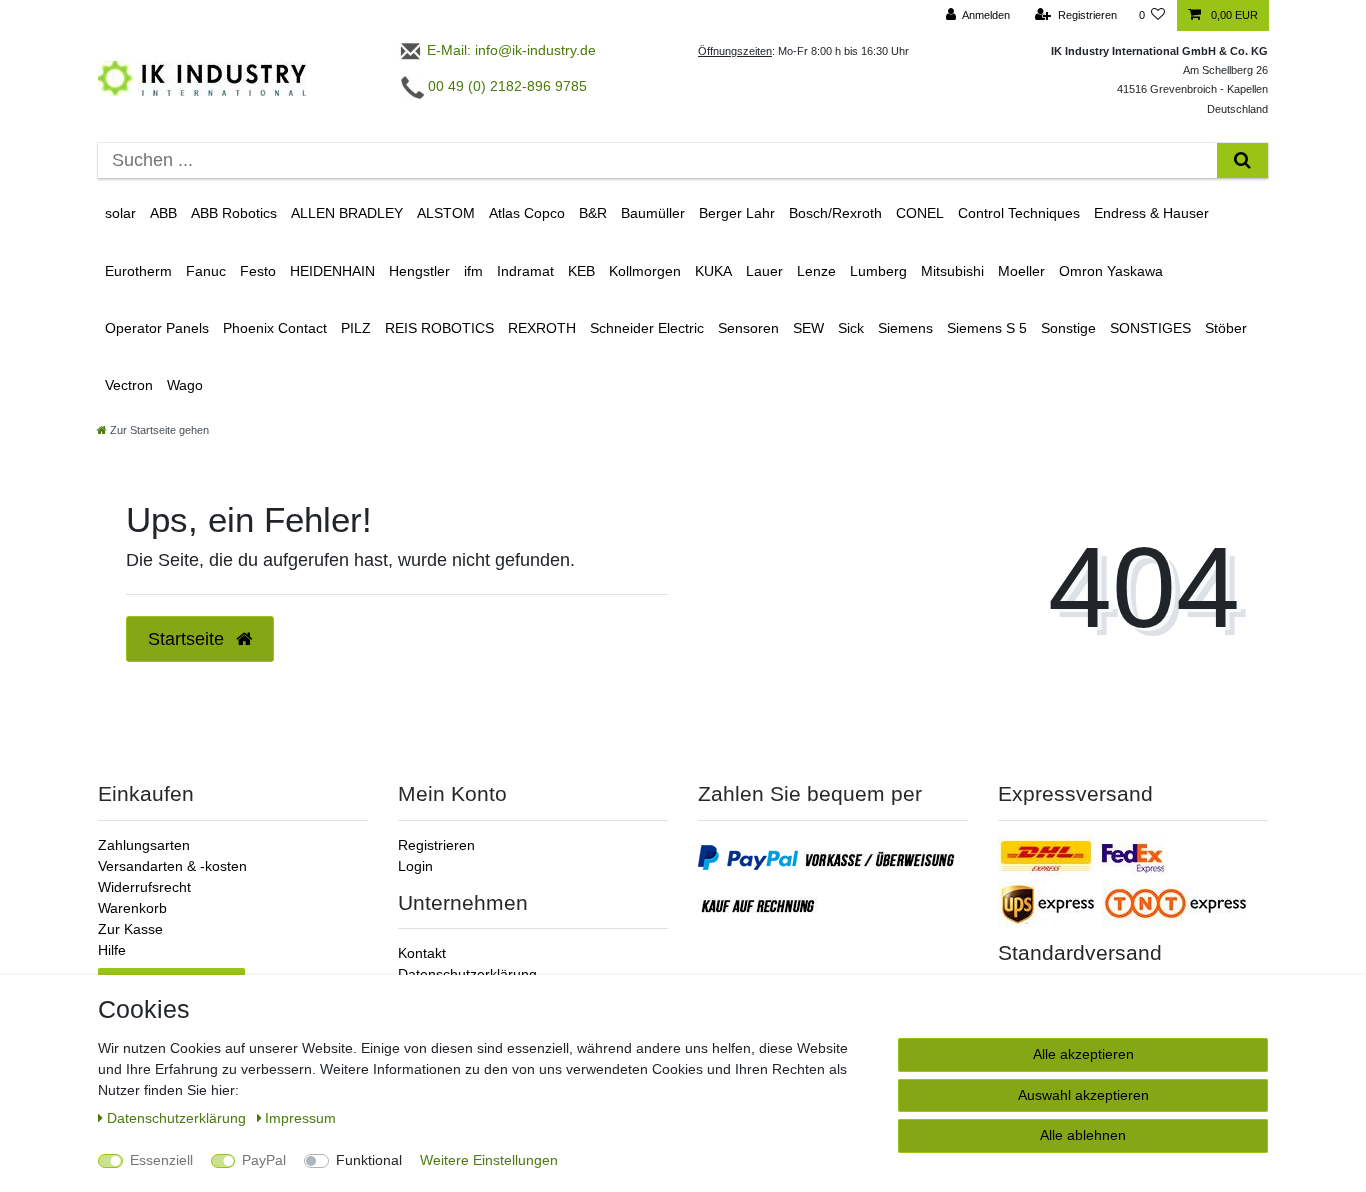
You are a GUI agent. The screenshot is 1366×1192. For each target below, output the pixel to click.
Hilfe (112, 950)
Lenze (816, 271)
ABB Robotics (234, 213)
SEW (808, 328)
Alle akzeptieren (1083, 1054)
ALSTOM (446, 213)
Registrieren (436, 845)
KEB (581, 271)
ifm (473, 271)
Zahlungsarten (144, 845)
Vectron (129, 385)
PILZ (356, 328)
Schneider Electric (647, 328)
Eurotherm (138, 271)
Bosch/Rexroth (835, 213)
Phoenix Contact (275, 328)
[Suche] (1242, 160)
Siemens (905, 328)
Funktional (369, 1160)
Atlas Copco (527, 213)
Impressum (300, 1118)
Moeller (1021, 271)
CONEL (920, 213)
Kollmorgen (645, 271)
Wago (185, 385)
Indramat (525, 271)
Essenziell (161, 1160)
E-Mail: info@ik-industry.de (509, 50)
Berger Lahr (737, 213)
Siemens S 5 (987, 328)
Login (415, 866)
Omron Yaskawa (1111, 271)
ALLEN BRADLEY (347, 213)
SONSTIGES (1150, 328)
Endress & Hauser (1151, 213)
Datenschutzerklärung (467, 974)
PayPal (264, 1160)
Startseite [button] (188, 639)
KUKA (713, 271)
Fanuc (206, 271)
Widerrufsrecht (144, 887)
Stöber (1226, 328)
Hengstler (419, 271)
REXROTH (542, 328)
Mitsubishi (952, 271)
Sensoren (748, 328)
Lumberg (878, 271)
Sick (851, 328)
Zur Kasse (130, 929)
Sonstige (1068, 328)
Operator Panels (157, 328)
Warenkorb (132, 908)
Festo (258, 271)
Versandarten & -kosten (172, 866)
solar (120, 213)
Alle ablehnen (1083, 1135)
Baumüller (653, 213)
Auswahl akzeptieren (1083, 1095)
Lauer (764, 271)
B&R (593, 213)
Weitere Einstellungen (489, 1160)
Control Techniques (1019, 213)
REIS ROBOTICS (439, 328)
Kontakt (422, 953)
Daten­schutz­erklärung (178, 1118)
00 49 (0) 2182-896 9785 (505, 86)
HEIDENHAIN (332, 271)
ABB (163, 213)
